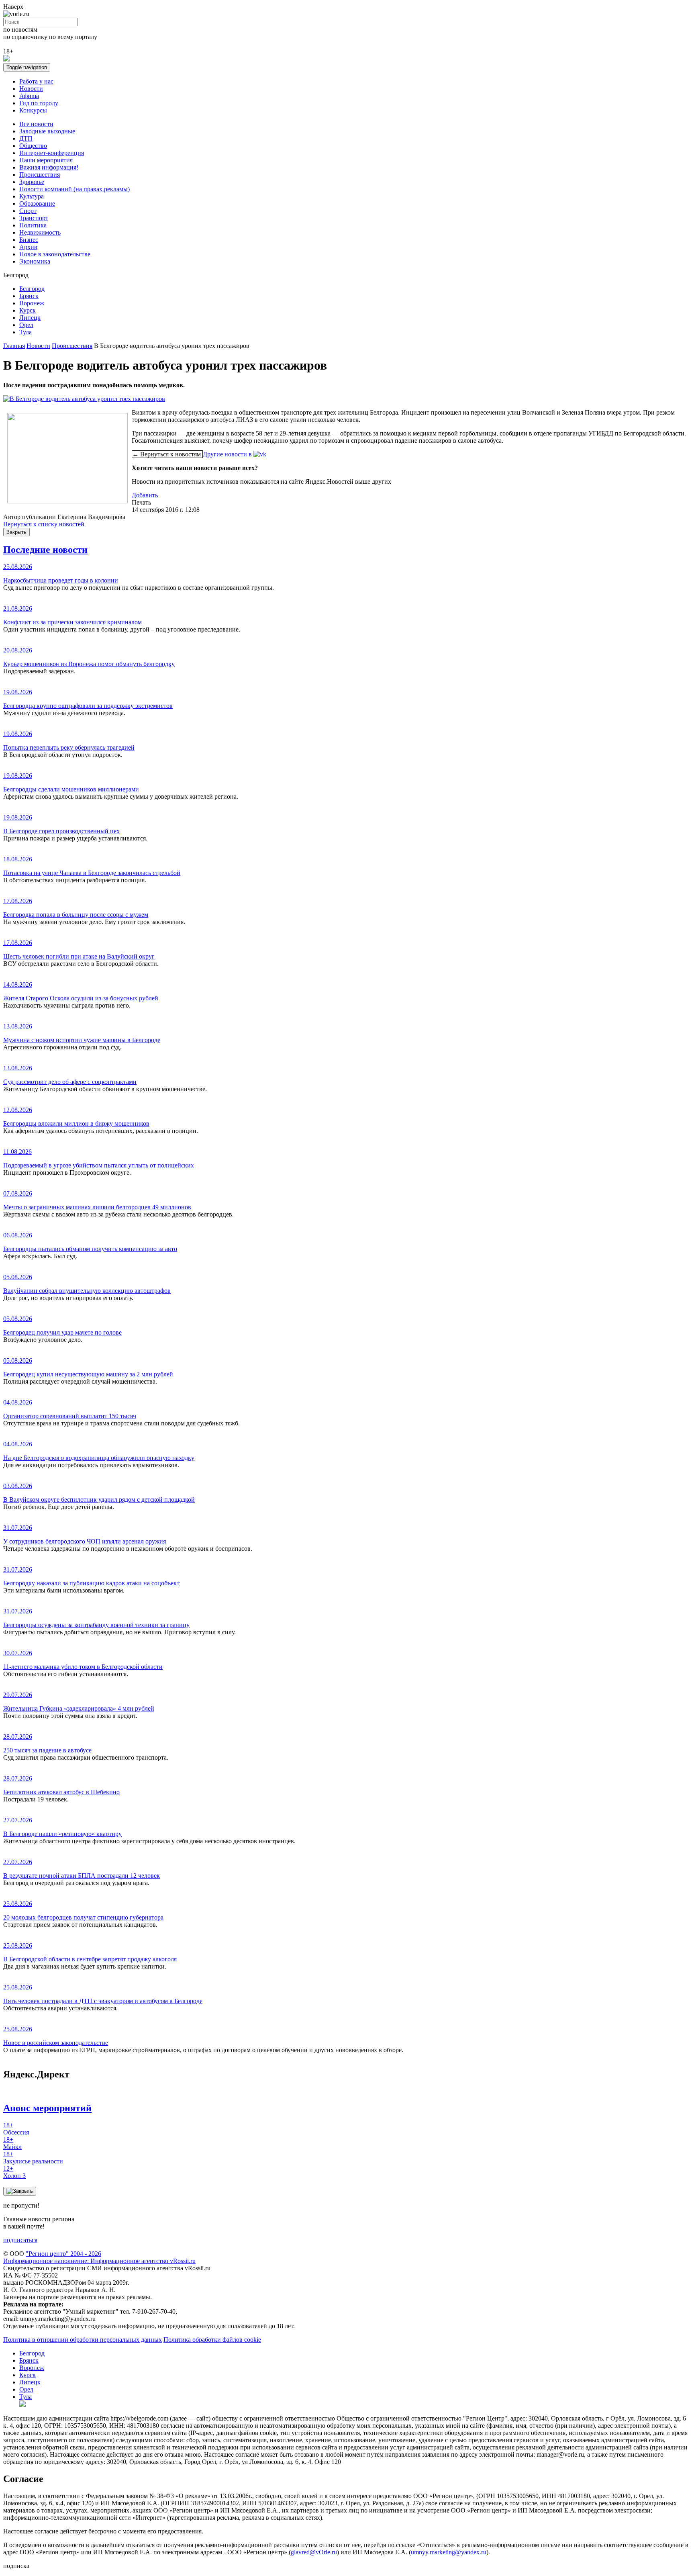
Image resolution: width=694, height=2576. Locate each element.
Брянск (29, 296)
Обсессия (16, 2129)
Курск (28, 310)
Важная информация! (49, 167)
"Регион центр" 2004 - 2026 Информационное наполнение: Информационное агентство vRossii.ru (99, 2257)
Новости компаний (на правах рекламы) (75, 189)
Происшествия (40, 175)
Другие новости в (228, 454)
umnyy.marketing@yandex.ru (449, 2552)
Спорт (28, 211)
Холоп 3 (14, 2172)
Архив (28, 247)
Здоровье (32, 182)
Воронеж (32, 303)
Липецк (30, 318)
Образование (37, 203)
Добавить (145, 495)
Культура (32, 196)
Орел (26, 325)
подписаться (20, 2240)
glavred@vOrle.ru (314, 2552)
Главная (14, 346)
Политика (33, 225)
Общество (33, 146)
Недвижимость (40, 232)
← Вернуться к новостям (167, 454)
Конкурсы (33, 110)
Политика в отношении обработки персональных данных (83, 2340)
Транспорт (34, 218)
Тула (26, 332)
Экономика (35, 261)
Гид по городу (39, 103)
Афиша (29, 96)
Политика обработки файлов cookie (212, 2340)
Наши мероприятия (46, 160)
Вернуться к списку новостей (44, 524)
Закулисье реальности (33, 2158)
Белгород (32, 289)
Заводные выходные (47, 131)
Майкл (12, 2143)
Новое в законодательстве (55, 254)
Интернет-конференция (52, 153)
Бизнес (29, 240)
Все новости (36, 124)
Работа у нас (36, 81)
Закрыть (16, 532)
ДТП (26, 138)
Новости (31, 89)
